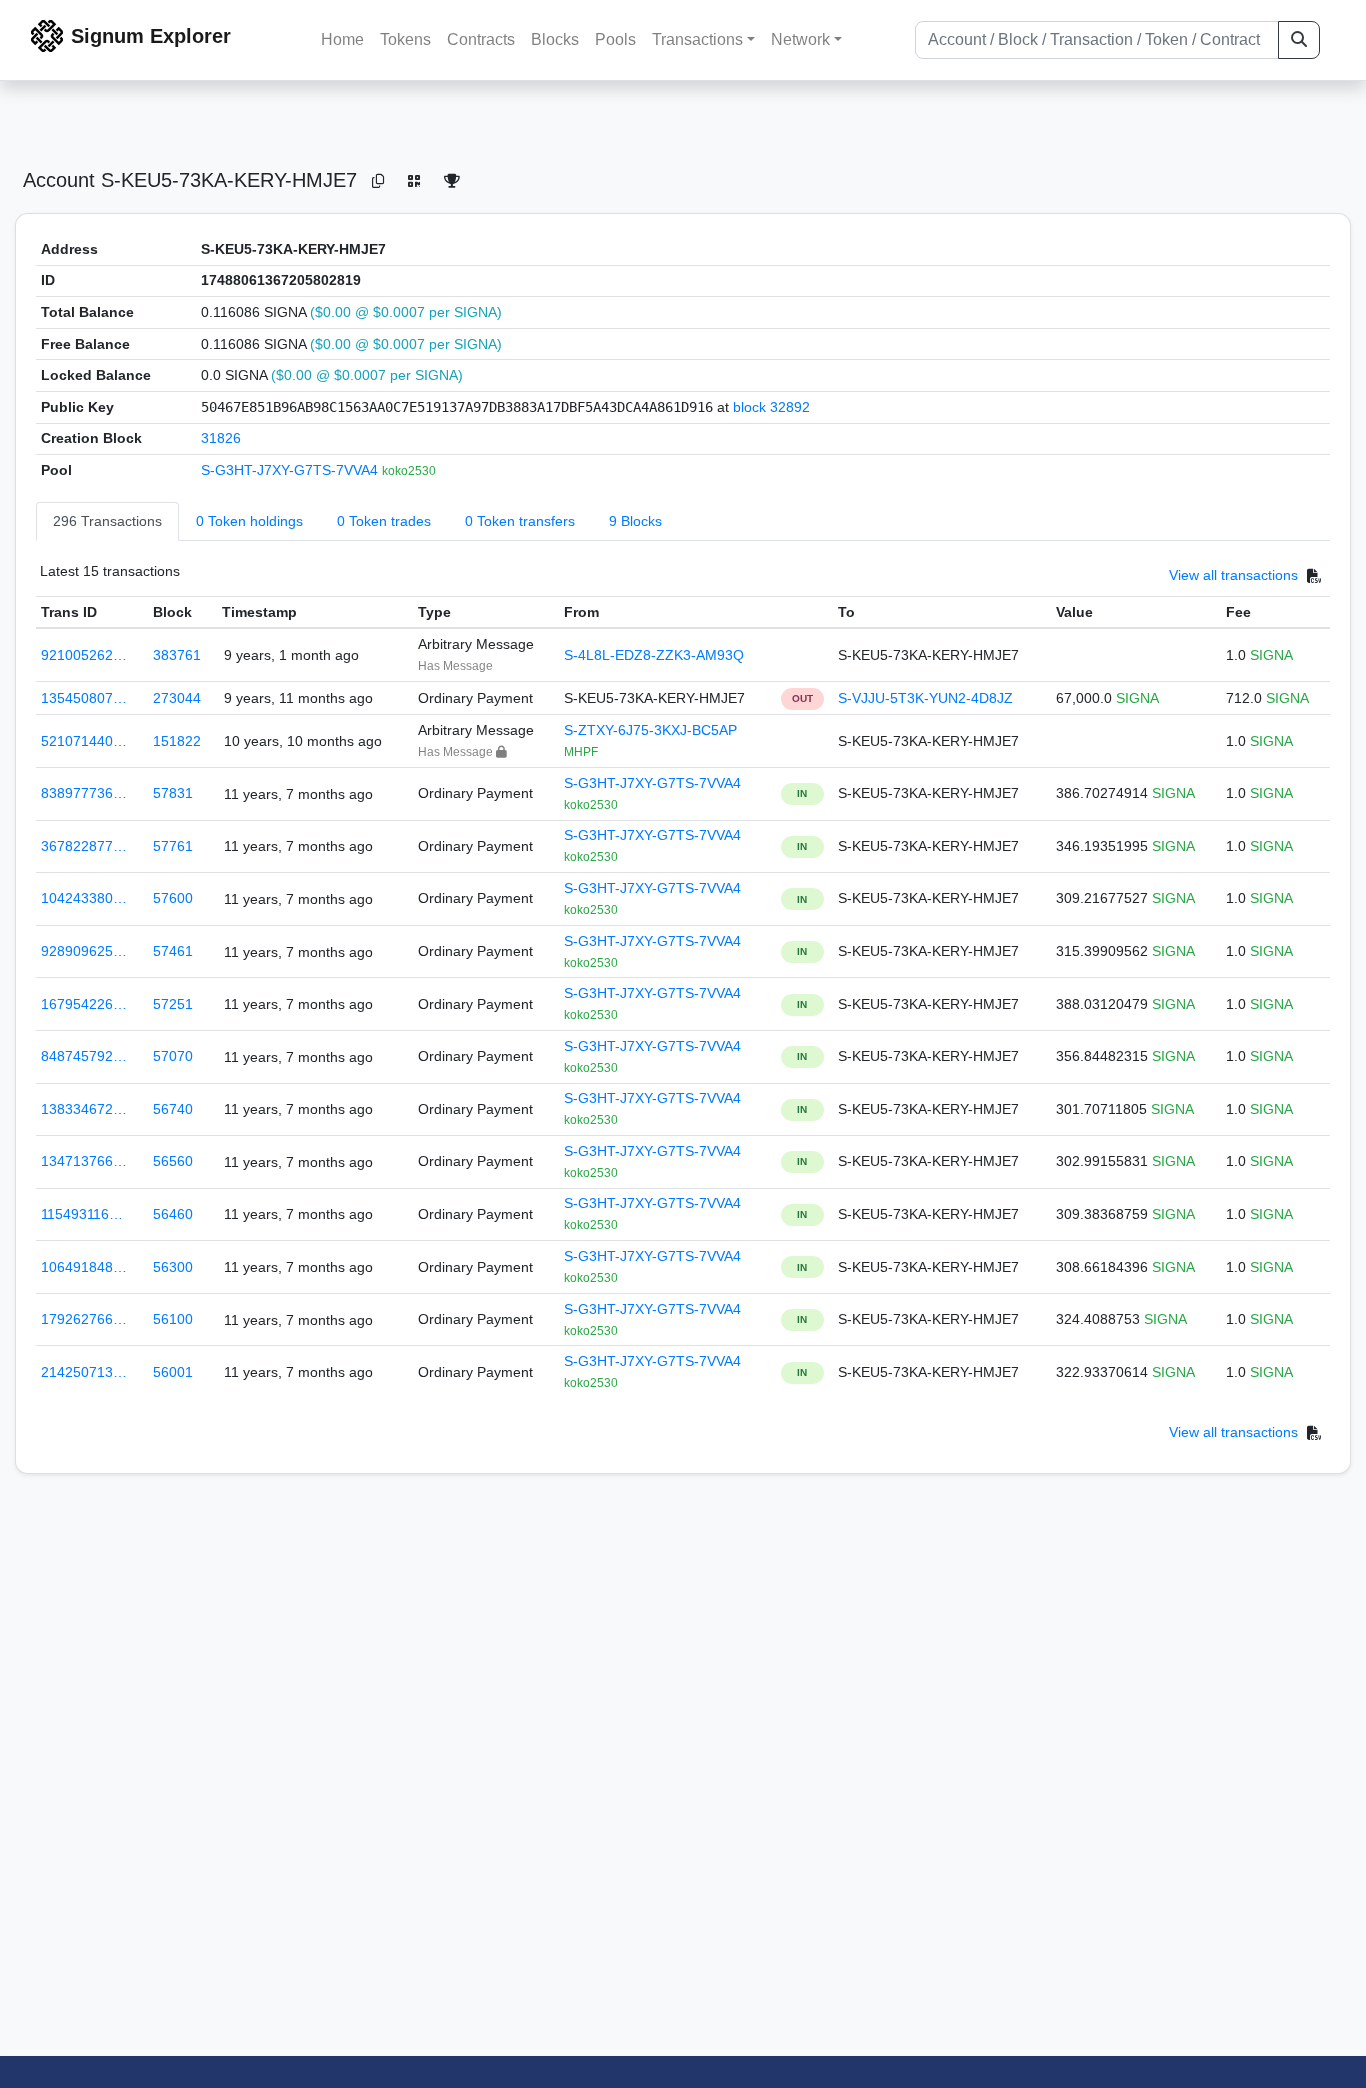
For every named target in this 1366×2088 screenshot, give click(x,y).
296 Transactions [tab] (107, 521)
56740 (173, 1109)
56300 (173, 1267)
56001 (173, 1372)
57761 (173, 846)
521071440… (84, 741)
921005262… (84, 655)
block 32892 (771, 407)
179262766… (84, 1319)
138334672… (84, 1109)
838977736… (84, 793)
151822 (177, 741)
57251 (173, 1004)
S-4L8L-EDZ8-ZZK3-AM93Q (654, 655)
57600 (173, 898)
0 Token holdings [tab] (249, 521)
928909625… (84, 951)
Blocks (555, 39)
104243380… (84, 898)
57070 (173, 1056)
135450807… (84, 698)
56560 (173, 1161)
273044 (177, 698)
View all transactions (1233, 575)
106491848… (84, 1267)
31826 (221, 438)
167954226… (84, 1004)
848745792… (84, 1056)
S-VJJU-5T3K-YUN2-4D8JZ (925, 698)
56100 (173, 1319)
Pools (615, 39)
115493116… (82, 1214)
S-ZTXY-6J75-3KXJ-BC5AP (650, 730)
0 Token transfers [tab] (520, 521)
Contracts (481, 39)
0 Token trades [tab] (384, 521)
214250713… (84, 1372)
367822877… (84, 846)
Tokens (405, 39)
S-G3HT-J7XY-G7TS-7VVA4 (291, 470)
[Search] (1299, 40)
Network (800, 39)
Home (342, 39)
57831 (173, 793)
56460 (173, 1214)
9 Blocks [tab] (635, 521)
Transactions (697, 39)
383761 (177, 655)
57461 (173, 951)
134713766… (84, 1161)
